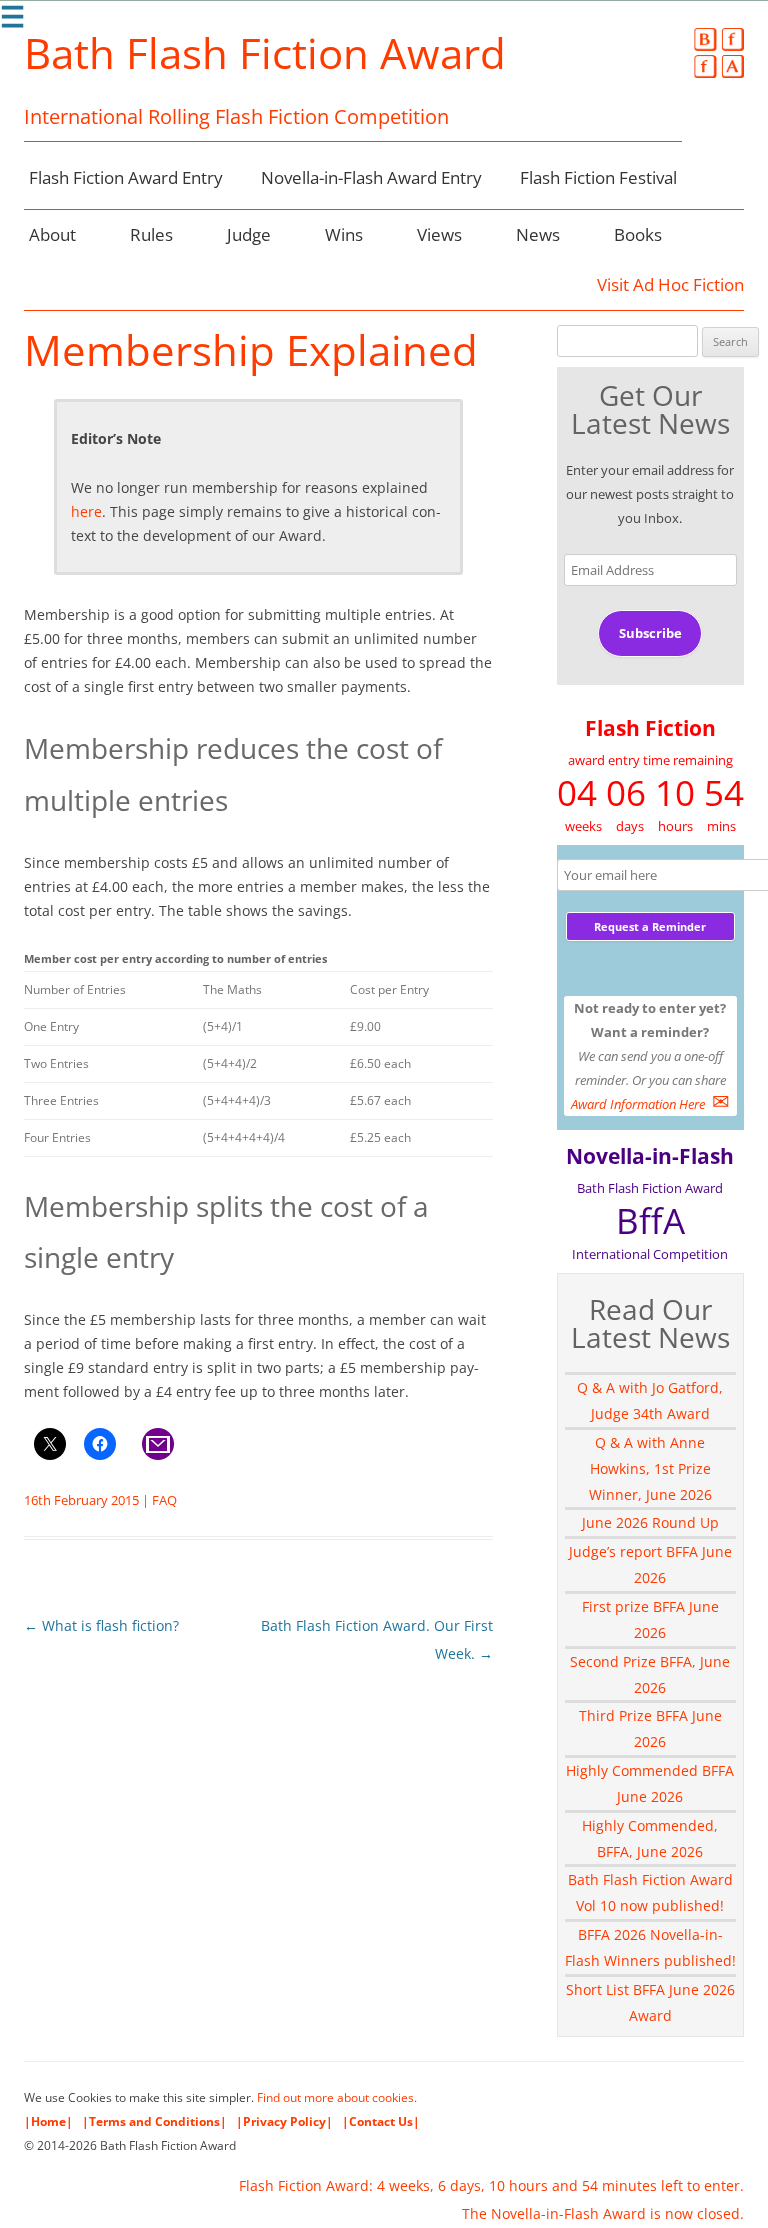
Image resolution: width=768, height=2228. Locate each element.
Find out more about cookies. (337, 2097)
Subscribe (650, 633)
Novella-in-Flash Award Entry (371, 177)
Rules (151, 234)
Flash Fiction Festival (598, 177)
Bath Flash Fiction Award (265, 53)
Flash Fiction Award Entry (126, 177)
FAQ (164, 1500)
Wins (344, 234)
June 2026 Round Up (650, 1522)
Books (638, 234)
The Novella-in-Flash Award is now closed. (603, 2213)
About (52, 234)
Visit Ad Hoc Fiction (670, 284)
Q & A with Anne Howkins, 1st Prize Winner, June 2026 (650, 1468)
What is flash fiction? (101, 1625)
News (538, 234)
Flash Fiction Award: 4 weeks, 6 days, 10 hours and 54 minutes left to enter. (491, 2185)
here (86, 511)
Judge (249, 234)
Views (439, 234)
